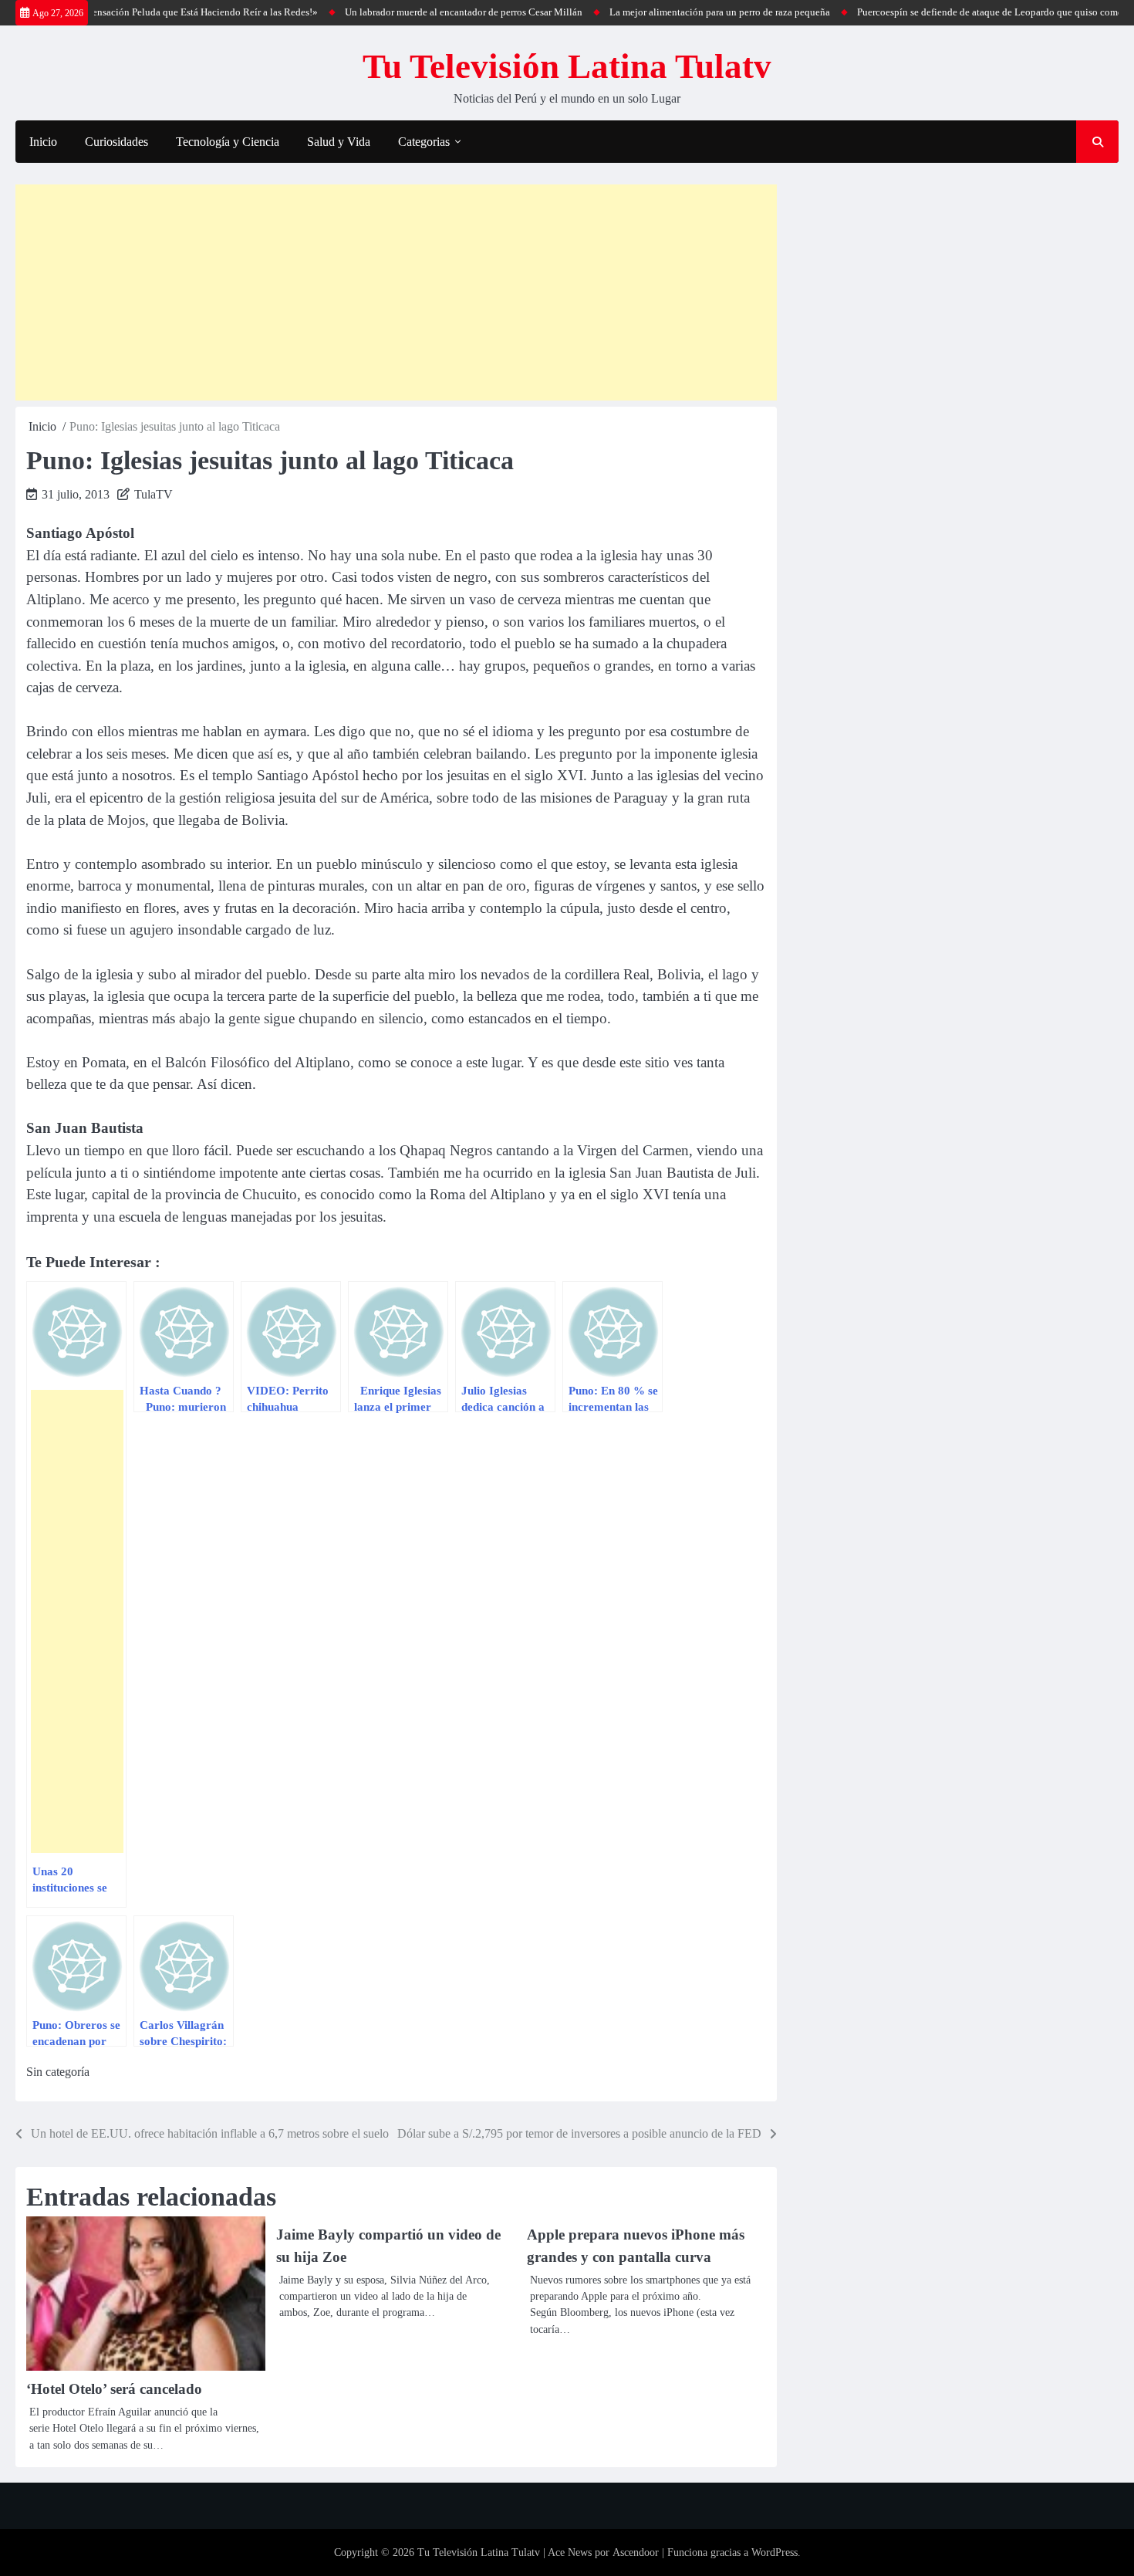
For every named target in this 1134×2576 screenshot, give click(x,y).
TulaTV (154, 494)
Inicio (43, 142)
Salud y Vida (339, 142)
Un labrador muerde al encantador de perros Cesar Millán (424, 12)
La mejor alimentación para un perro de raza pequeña (680, 12)
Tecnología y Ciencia (228, 142)
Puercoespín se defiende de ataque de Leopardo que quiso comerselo (960, 12)
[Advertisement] (396, 292)
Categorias (424, 142)
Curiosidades (116, 142)
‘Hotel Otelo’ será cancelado (114, 2389)
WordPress (775, 2552)
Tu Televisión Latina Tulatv (567, 66)
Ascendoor (636, 2552)
